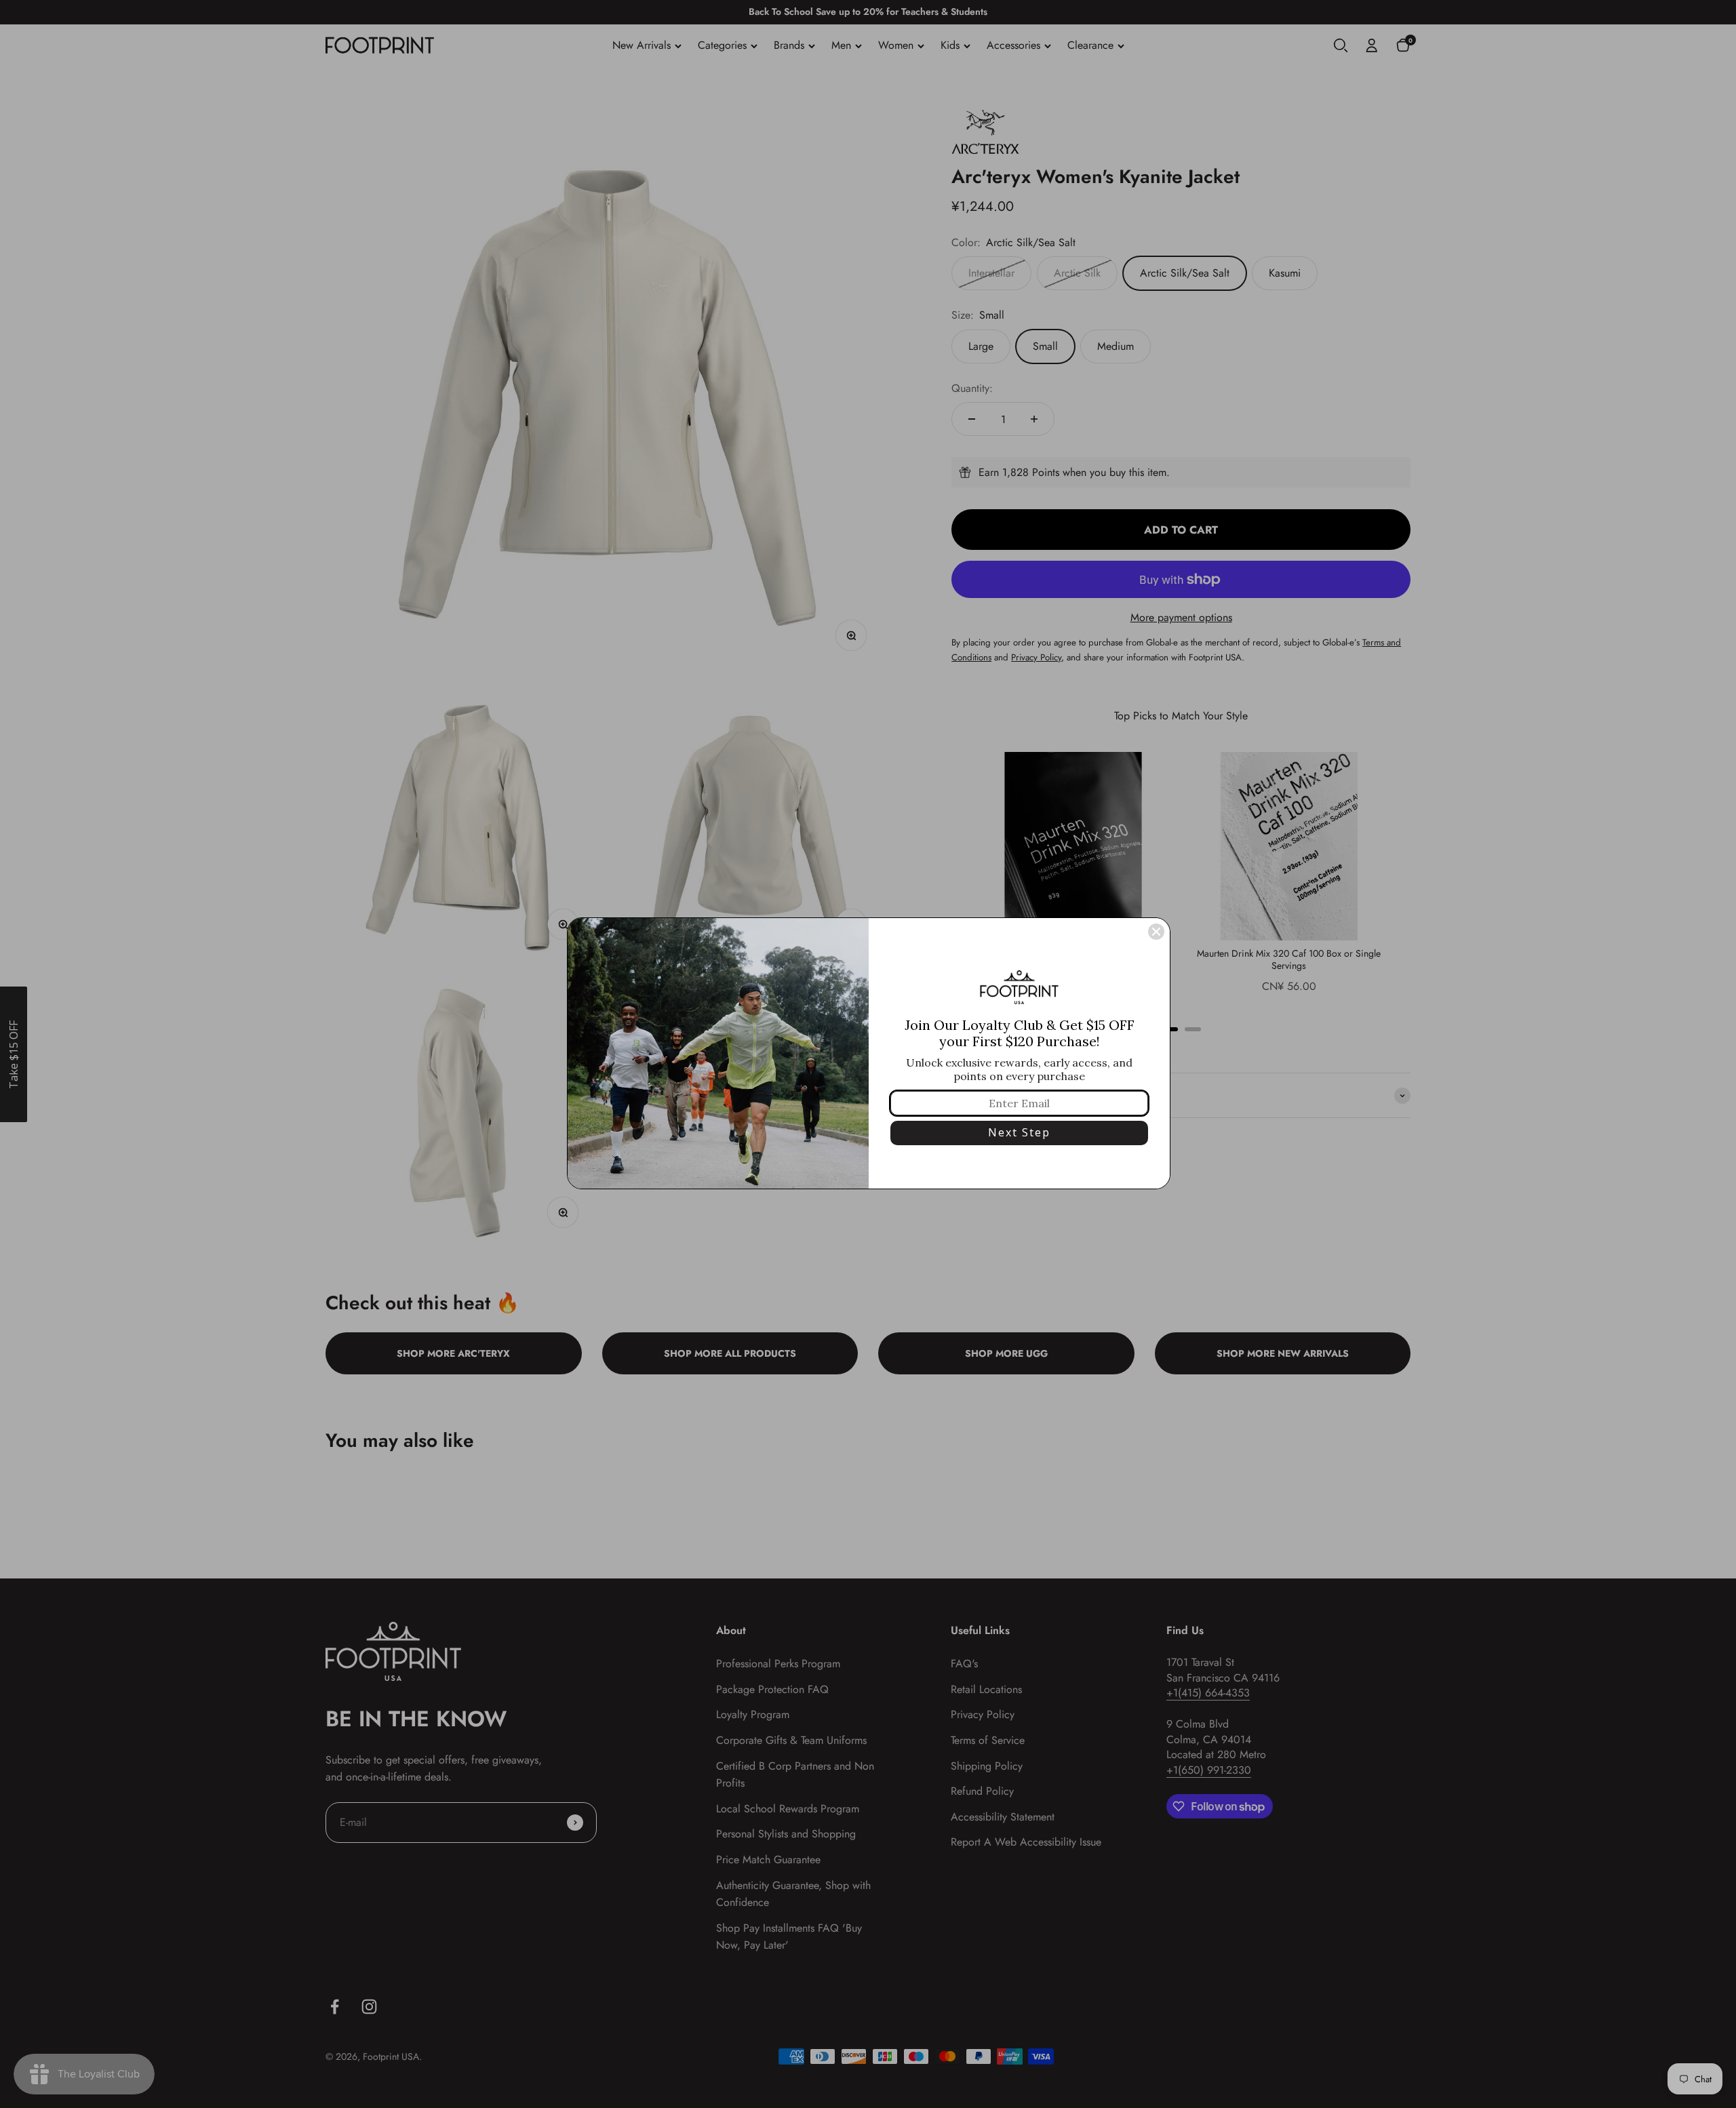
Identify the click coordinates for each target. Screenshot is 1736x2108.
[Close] (1156, 932)
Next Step (1019, 1132)
